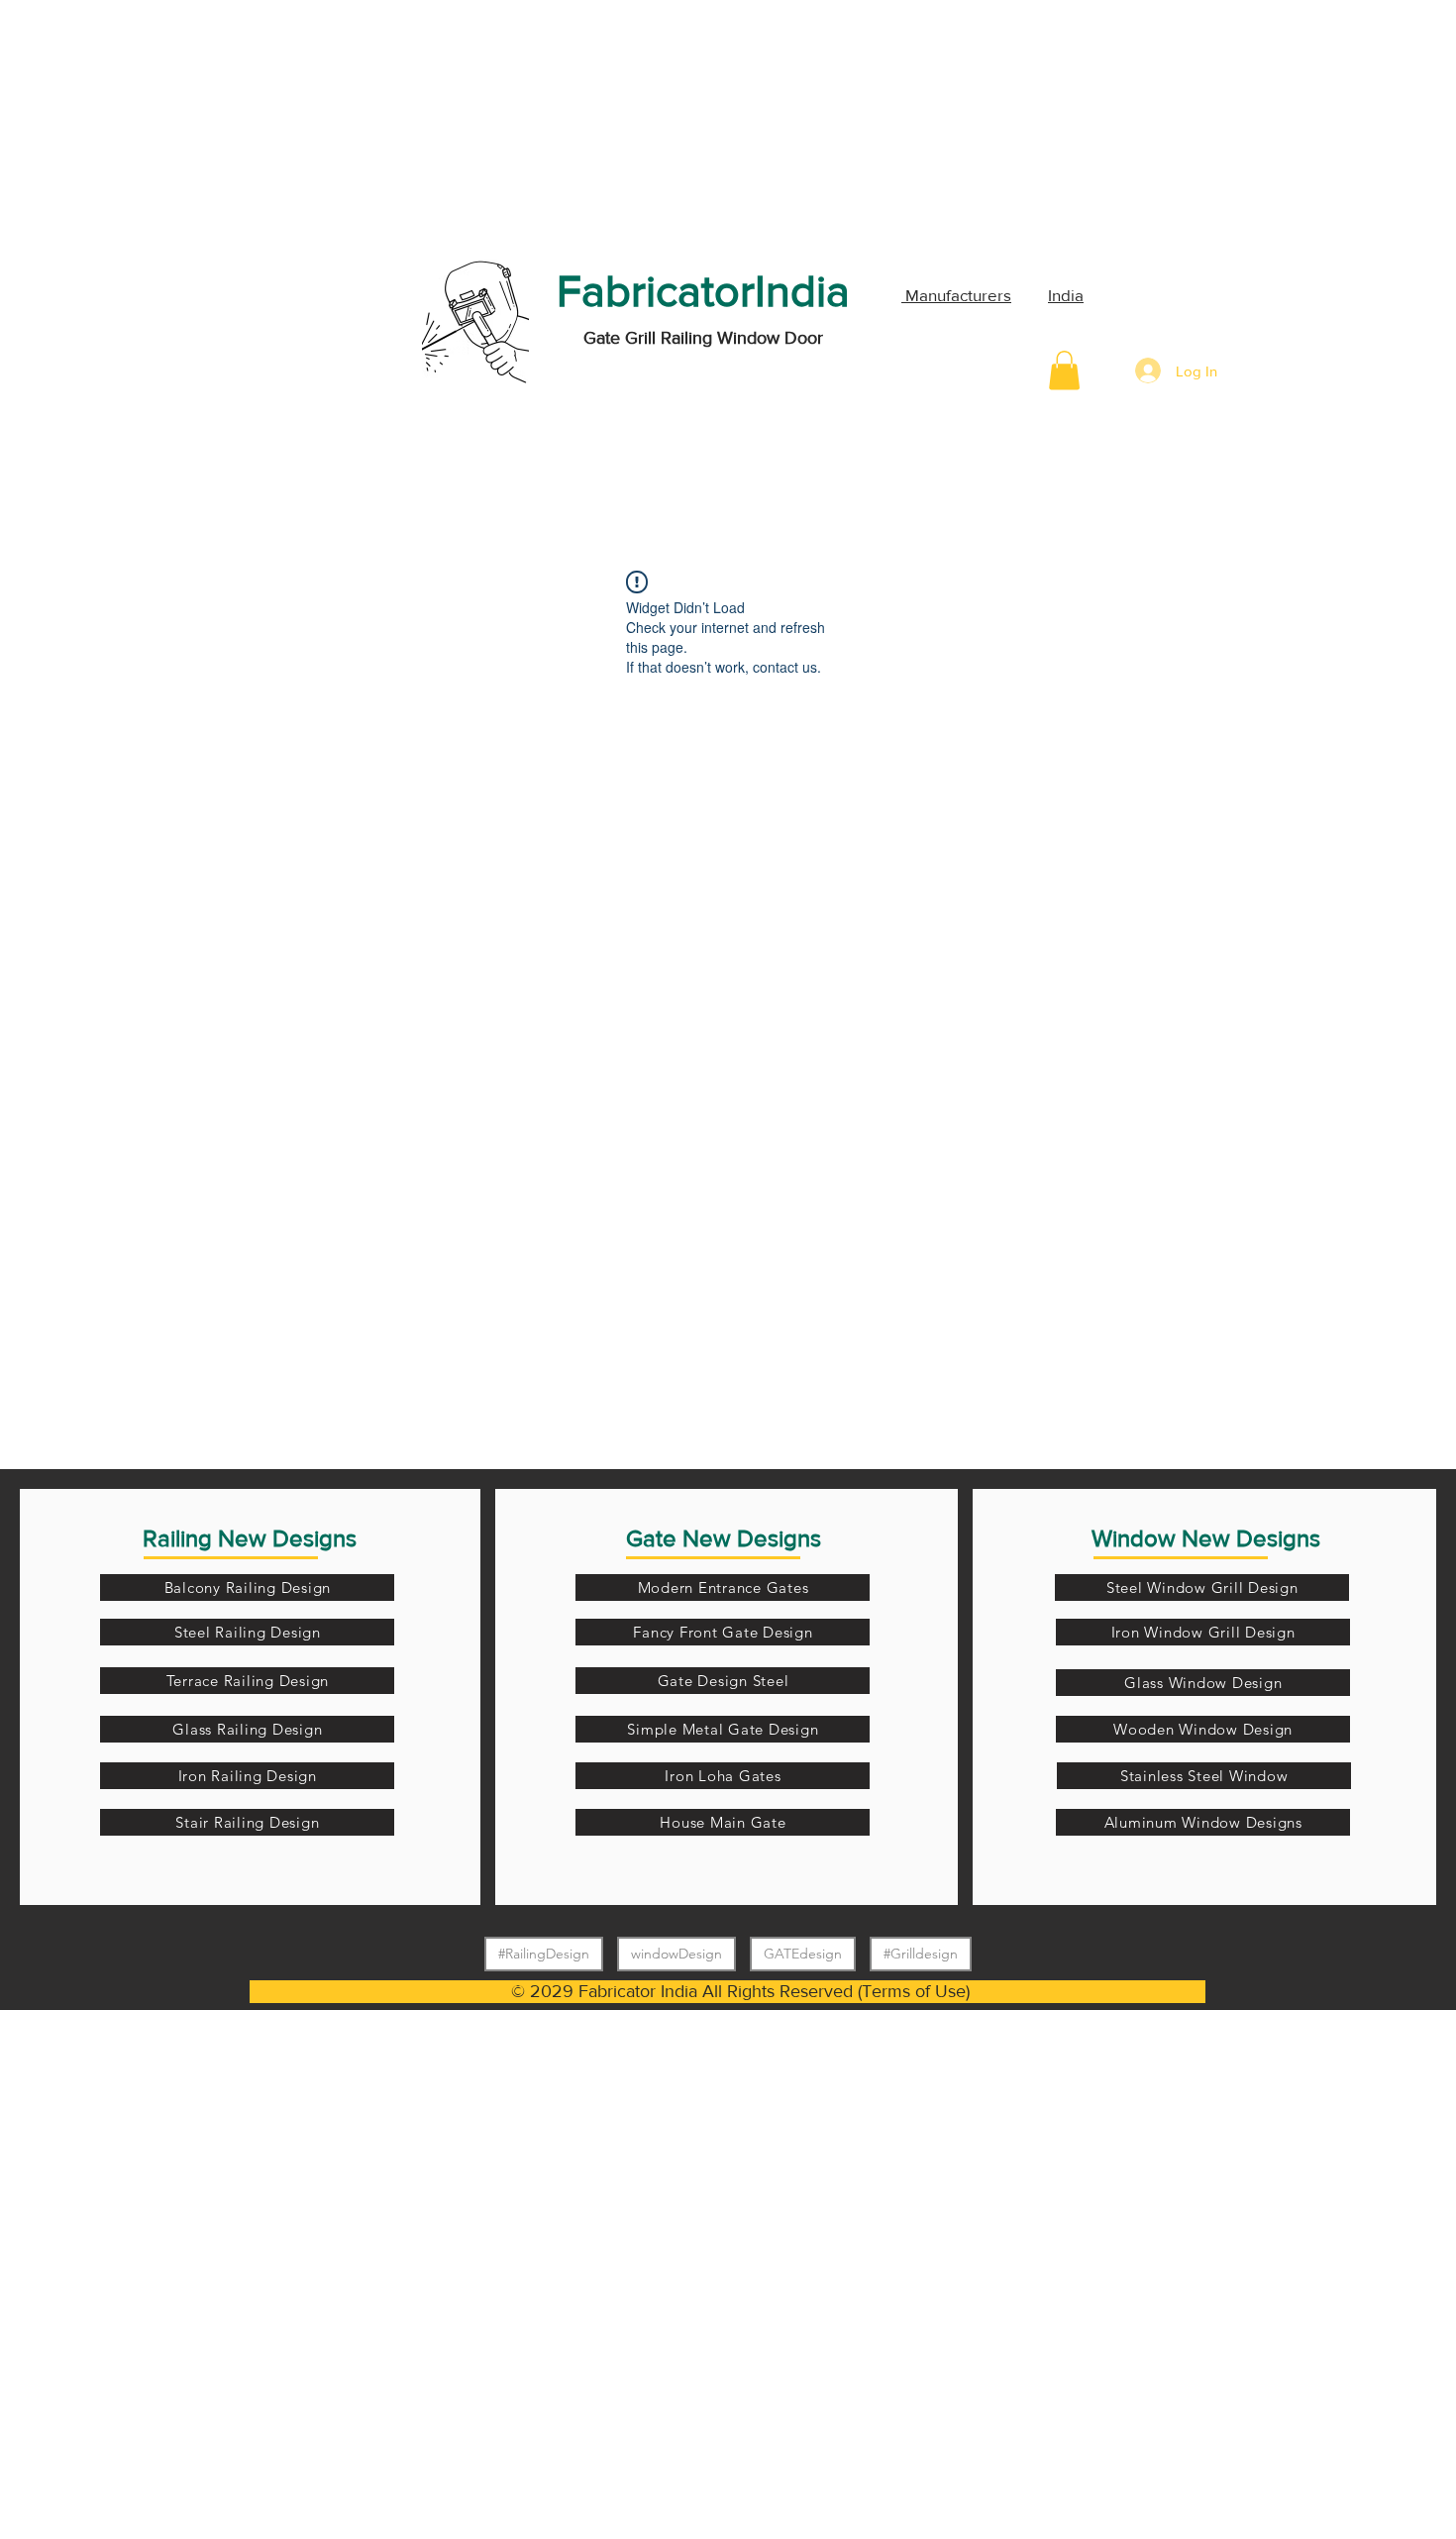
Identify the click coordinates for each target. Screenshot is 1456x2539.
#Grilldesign (921, 1954)
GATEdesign (803, 1954)
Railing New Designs (250, 1538)
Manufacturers (956, 295)
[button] (1064, 370)
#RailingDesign (544, 1954)
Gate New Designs (724, 1538)
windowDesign (676, 1954)
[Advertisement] (149, 124)
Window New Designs (1206, 1538)
